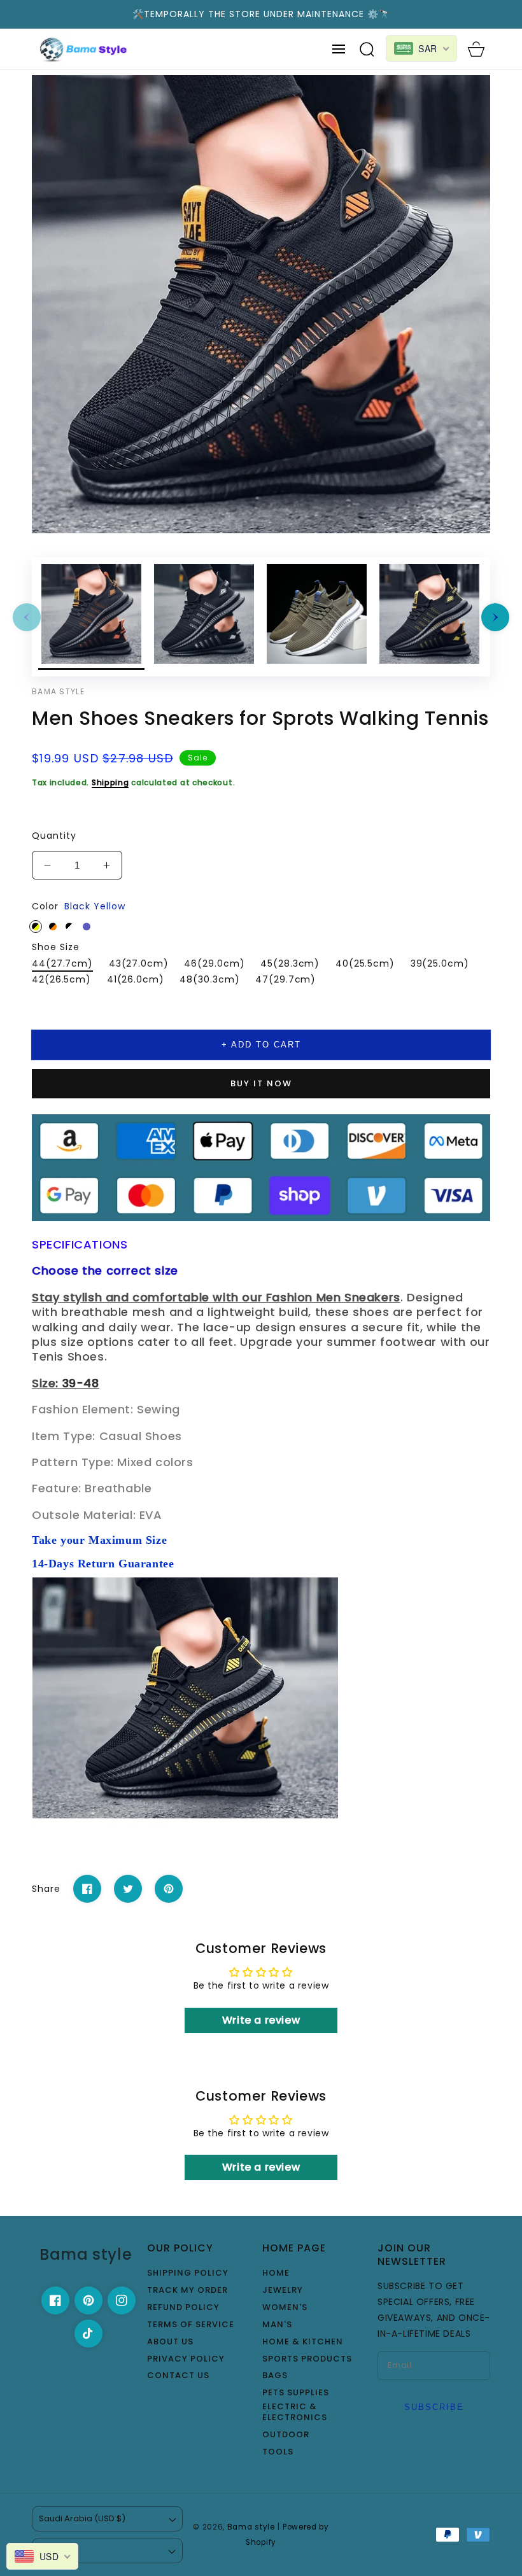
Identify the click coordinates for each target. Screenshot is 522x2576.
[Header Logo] (84, 49)
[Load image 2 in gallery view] (204, 617)
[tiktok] (88, 2334)
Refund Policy (183, 2308)
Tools (278, 2452)
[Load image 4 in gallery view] (429, 617)
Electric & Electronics (295, 2412)
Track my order (187, 2291)
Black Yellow (36, 927)
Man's (277, 2325)
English (54, 2550)
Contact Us (178, 2376)
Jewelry (283, 2291)
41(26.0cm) (136, 979)
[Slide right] (495, 617)
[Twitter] (128, 1889)
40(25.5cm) (365, 963)
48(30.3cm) (209, 979)
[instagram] (122, 2300)
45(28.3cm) (290, 963)
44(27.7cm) (62, 963)
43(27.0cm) (139, 963)
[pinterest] (88, 2300)
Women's (285, 2308)
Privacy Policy (186, 2359)
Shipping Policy (188, 2273)
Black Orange (53, 927)
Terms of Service (191, 2325)
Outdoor (286, 2435)
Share (46, 1889)
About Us (170, 2342)
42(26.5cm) (61, 979)
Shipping (110, 782)
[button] (339, 49)
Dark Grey (87, 927)
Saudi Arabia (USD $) (82, 2518)
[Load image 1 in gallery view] (91, 617)
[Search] (367, 49)
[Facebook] (87, 1889)
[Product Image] (261, 304)
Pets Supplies (296, 2393)
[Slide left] (27, 617)
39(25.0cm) (440, 963)
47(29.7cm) (286, 979)
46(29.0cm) (214, 963)
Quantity (54, 836)
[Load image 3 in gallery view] (317, 617)
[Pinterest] (169, 1889)
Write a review (261, 2020)
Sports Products (307, 2359)
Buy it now (261, 1083)
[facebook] (55, 2300)
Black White (69, 927)
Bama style (251, 2527)
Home (276, 2273)
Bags (275, 2376)
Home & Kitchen (303, 2342)
